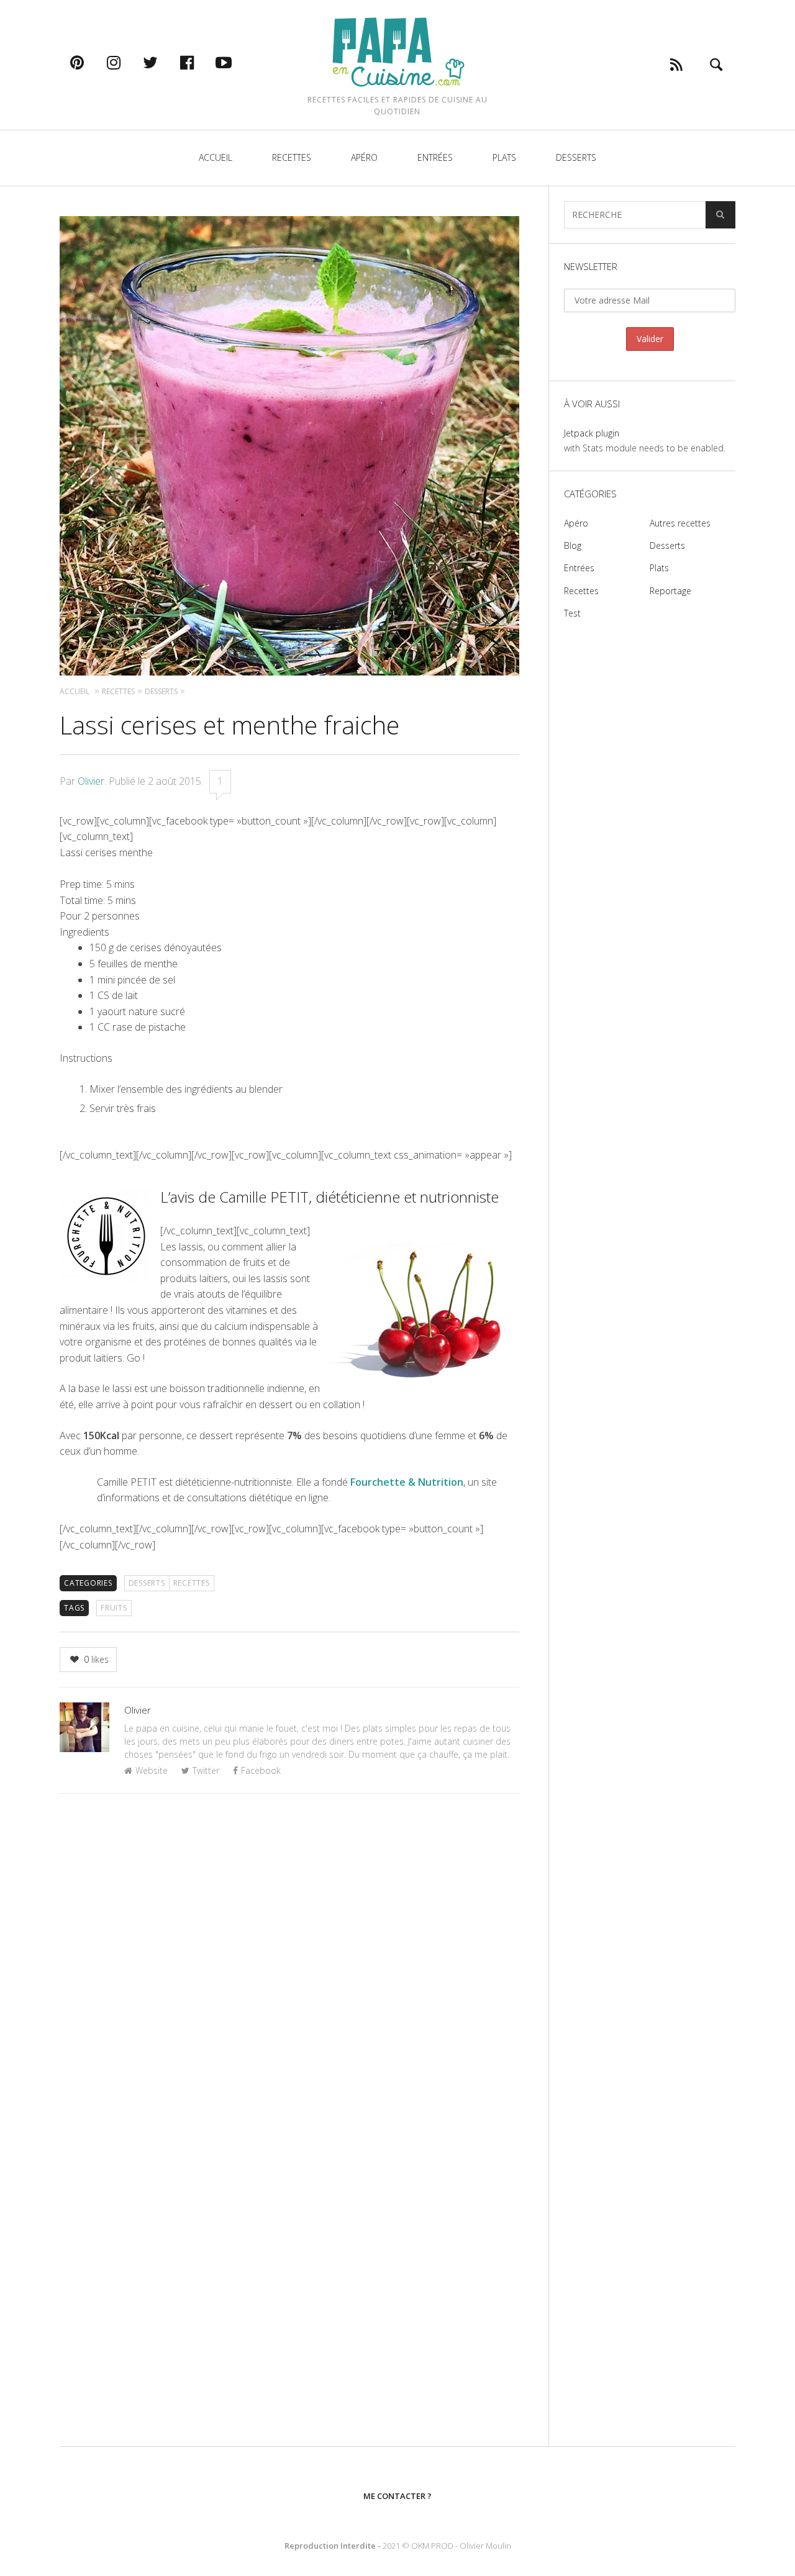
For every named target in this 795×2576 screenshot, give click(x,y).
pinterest (90, 62)
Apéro (364, 157)
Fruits (114, 1608)
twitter (163, 62)
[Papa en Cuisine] (398, 51)
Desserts (576, 157)
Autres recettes (680, 523)
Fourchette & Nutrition (407, 1482)
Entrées (435, 157)
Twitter (206, 1770)
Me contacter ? (397, 2496)
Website (152, 1770)
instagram (127, 62)
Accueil (216, 157)
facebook (200, 62)
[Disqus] (289, 1964)
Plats (504, 157)
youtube (237, 62)
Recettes (292, 157)
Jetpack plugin (592, 433)
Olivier (91, 781)
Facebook (261, 1770)
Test (572, 613)
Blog (573, 545)
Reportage (670, 591)
